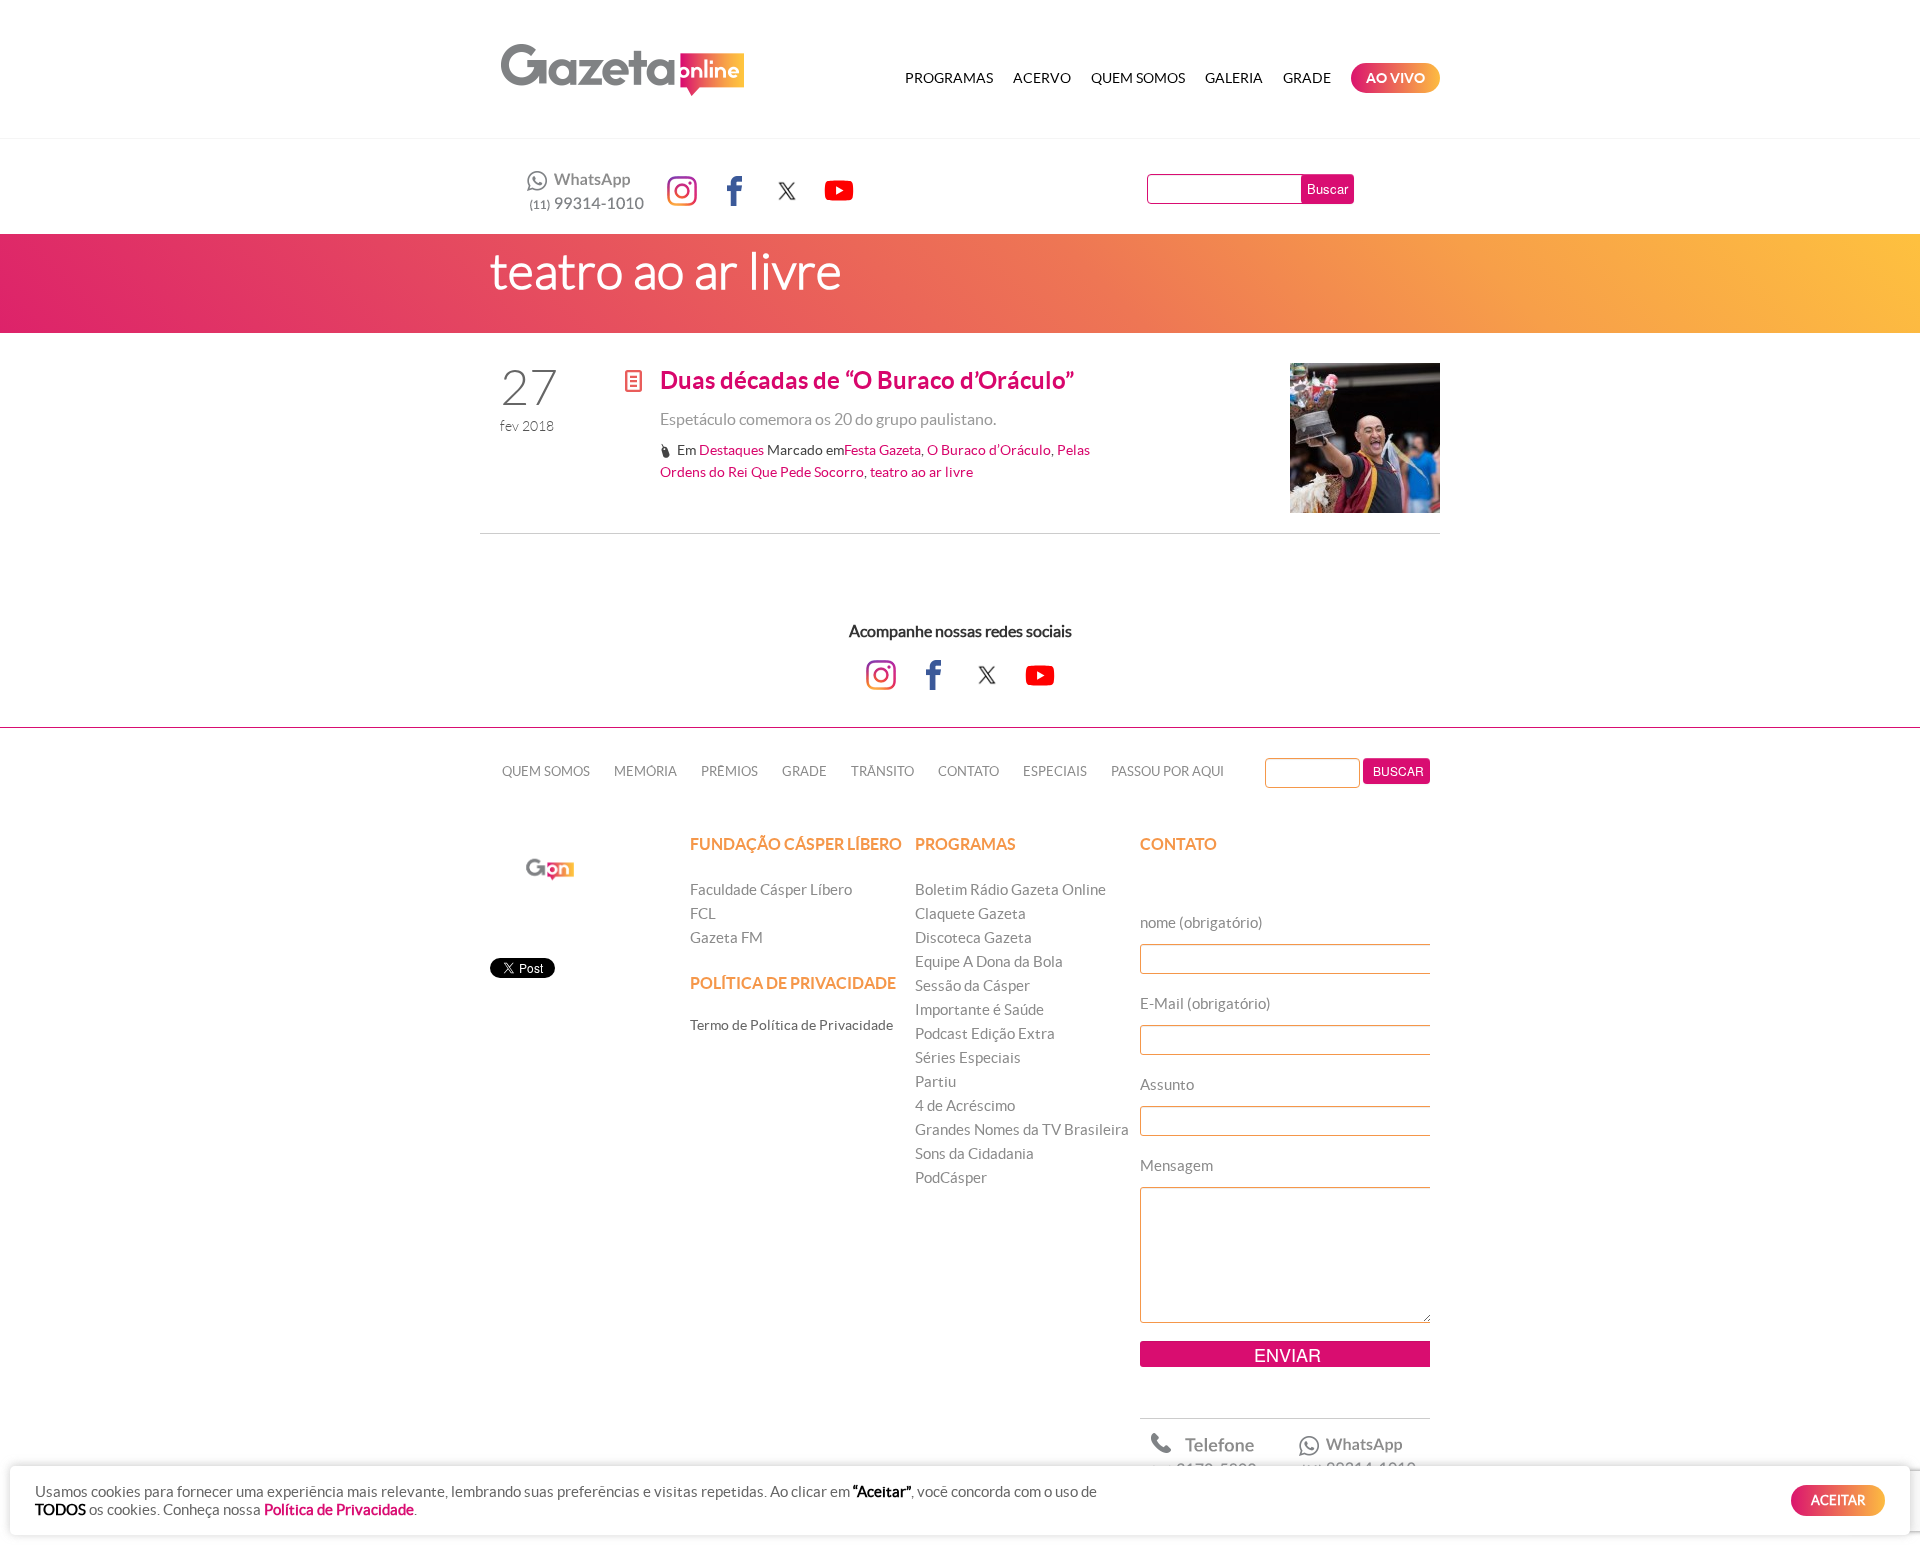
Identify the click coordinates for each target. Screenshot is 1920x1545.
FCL (703, 913)
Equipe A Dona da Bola (989, 961)
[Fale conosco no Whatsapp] (580, 191)
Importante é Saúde (979, 1009)
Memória (645, 771)
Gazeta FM (726, 937)
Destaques (731, 450)
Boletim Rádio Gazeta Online (1010, 889)
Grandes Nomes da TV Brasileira (1022, 1129)
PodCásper (951, 1177)
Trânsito (882, 771)
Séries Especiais (968, 1057)
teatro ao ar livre (921, 472)
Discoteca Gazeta (973, 937)
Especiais (1055, 771)
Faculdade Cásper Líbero (771, 889)
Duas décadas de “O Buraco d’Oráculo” (867, 380)
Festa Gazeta (882, 450)
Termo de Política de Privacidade (791, 1025)
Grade (1307, 78)
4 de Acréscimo (965, 1105)
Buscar (1327, 188)
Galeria (1234, 78)
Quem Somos (1138, 78)
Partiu (935, 1081)
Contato (968, 771)
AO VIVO (1395, 78)
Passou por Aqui (1167, 771)
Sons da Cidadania (974, 1153)
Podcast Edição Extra (985, 1033)
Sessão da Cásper (972, 985)
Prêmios (729, 771)
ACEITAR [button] (1838, 1500)
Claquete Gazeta (970, 913)
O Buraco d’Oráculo (989, 450)
